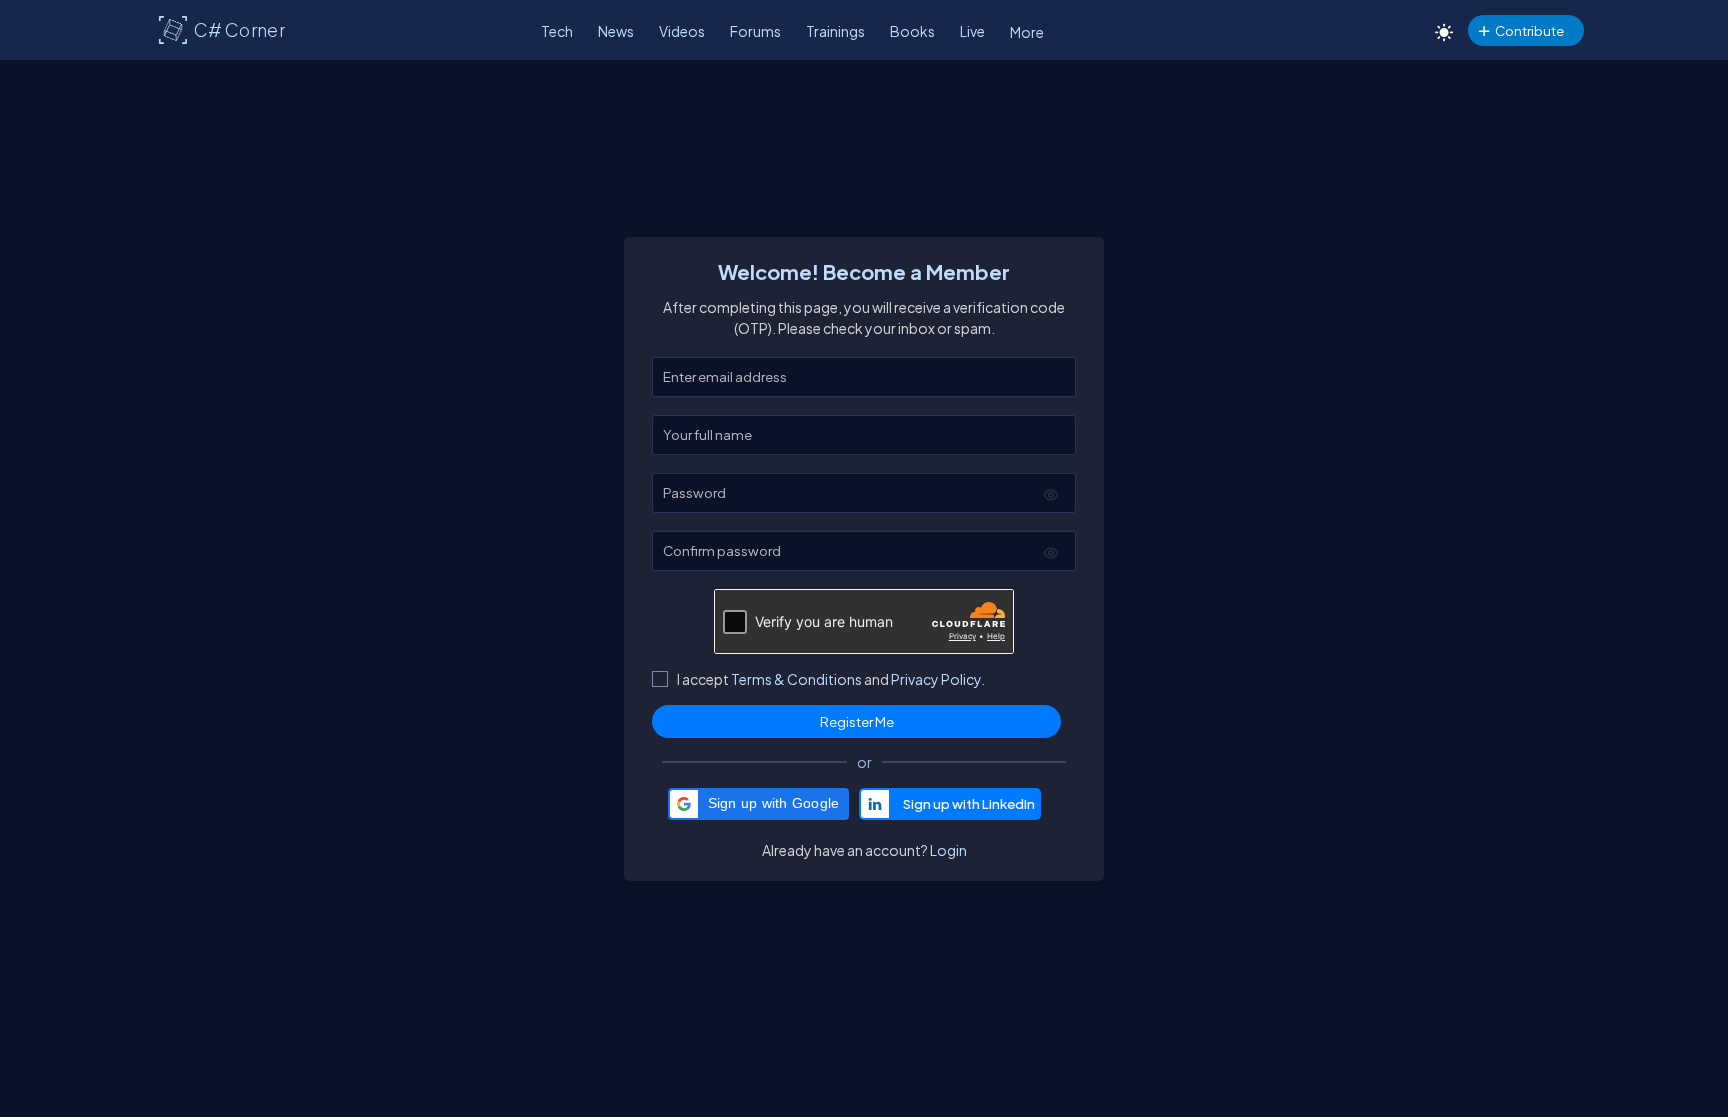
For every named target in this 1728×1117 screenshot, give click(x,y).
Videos (682, 31)
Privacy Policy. (938, 679)
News (616, 31)
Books (912, 31)
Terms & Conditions (796, 679)
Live (972, 31)
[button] (759, 804)
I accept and (831, 679)
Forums (755, 31)
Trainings (835, 31)
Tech (557, 31)
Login (948, 850)
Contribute (1529, 30)
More (1027, 32)
